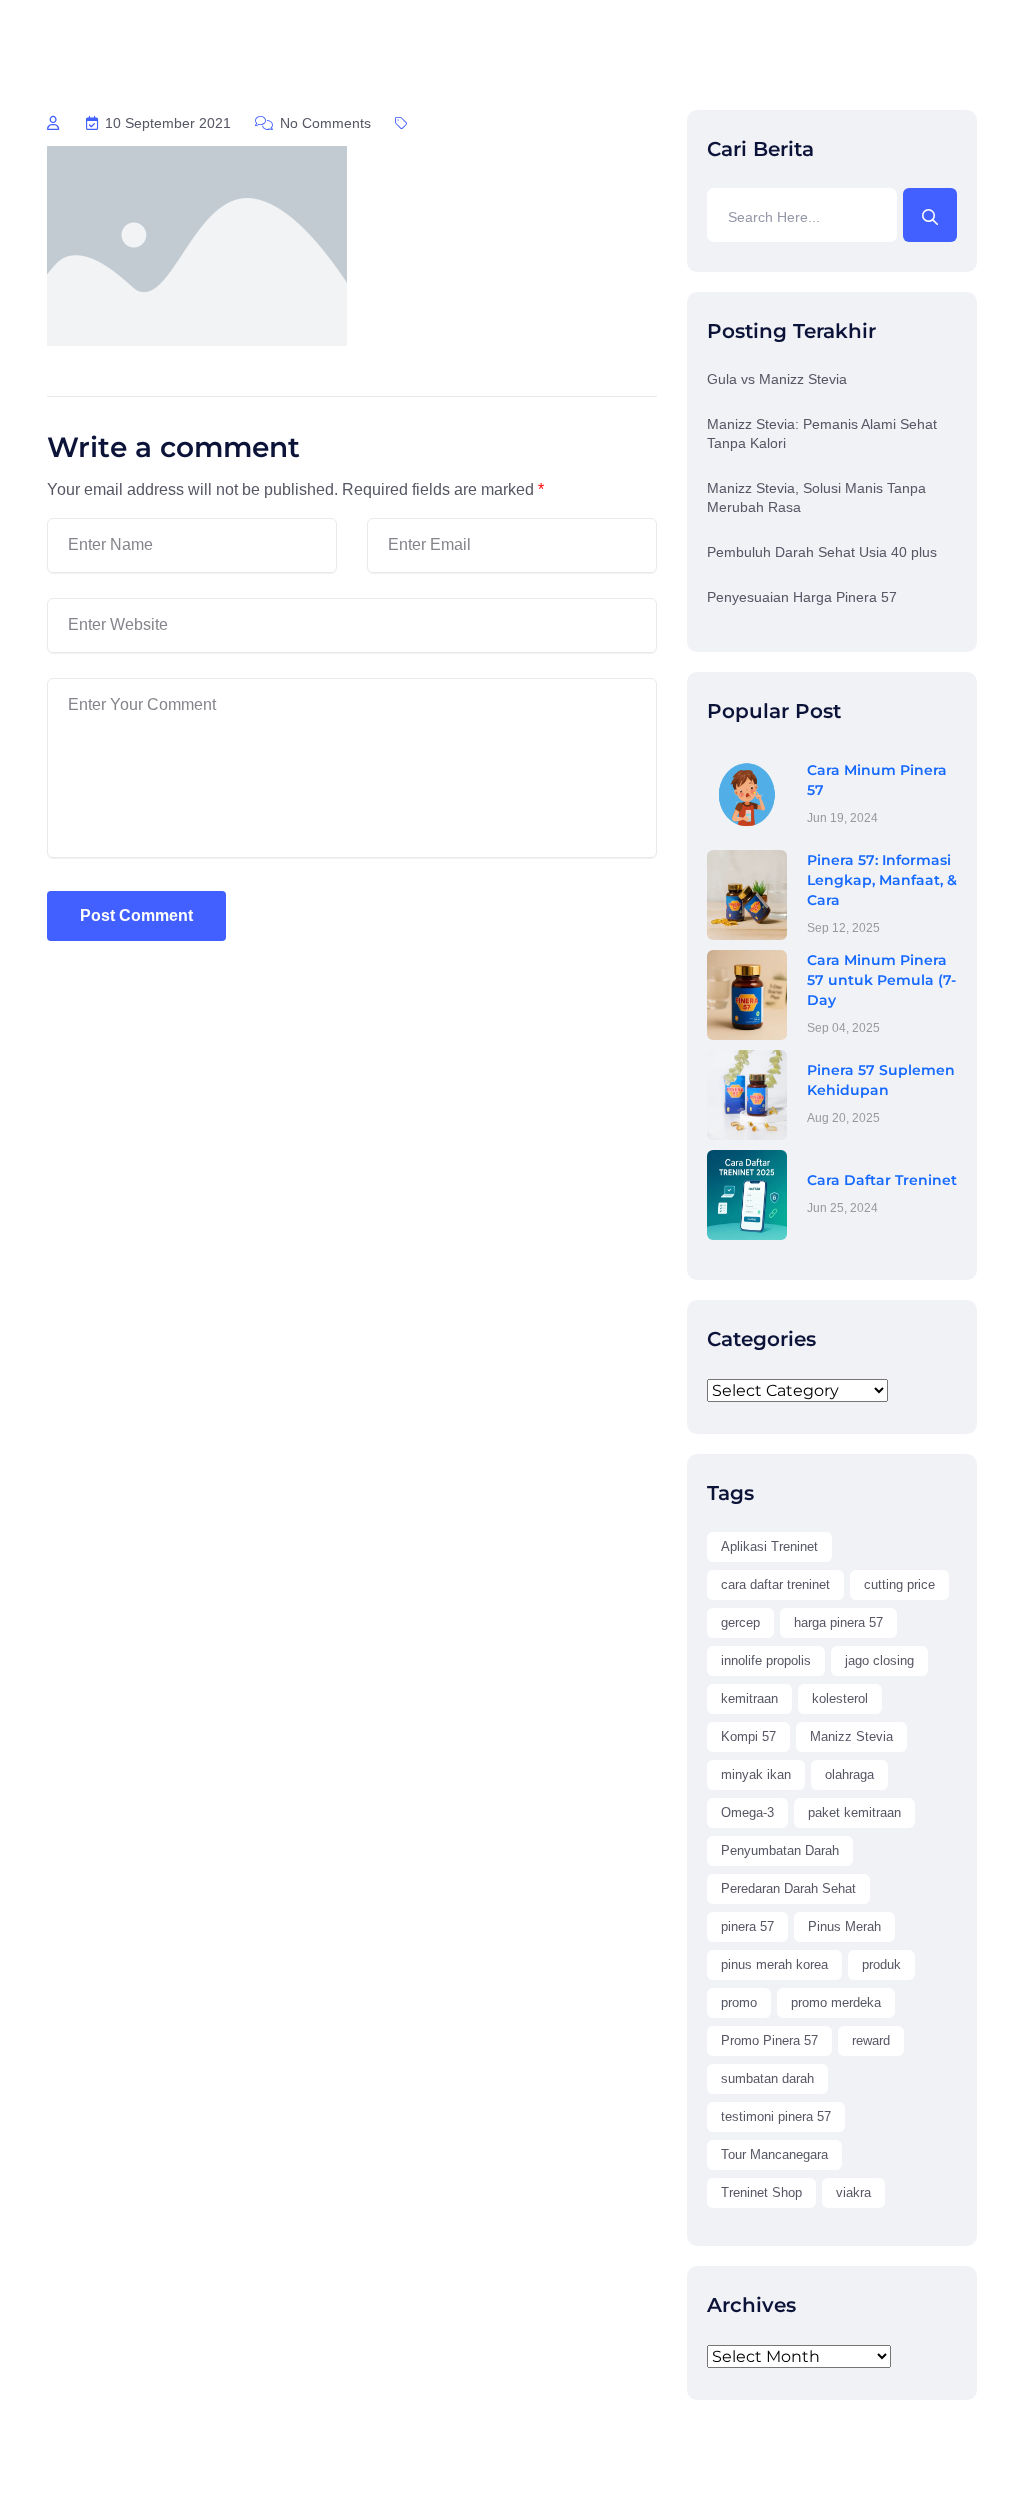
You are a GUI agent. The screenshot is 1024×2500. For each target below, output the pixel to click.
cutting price (899, 1584)
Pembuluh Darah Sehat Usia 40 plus (822, 552)
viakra (853, 2192)
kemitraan (749, 1698)
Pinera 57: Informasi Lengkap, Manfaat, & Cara (882, 880)
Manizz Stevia (851, 1736)
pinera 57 (747, 1926)
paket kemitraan (854, 1812)
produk (881, 1964)
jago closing (879, 1660)
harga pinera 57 (838, 1622)
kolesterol (840, 1698)
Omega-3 (747, 1812)
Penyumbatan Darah (780, 1850)
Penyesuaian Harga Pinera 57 (802, 597)
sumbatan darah (767, 2078)
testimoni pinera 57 (776, 2116)
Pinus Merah (844, 1926)
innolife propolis (766, 1660)
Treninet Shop (761, 2192)
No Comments (323, 123)
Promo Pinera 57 (769, 2040)
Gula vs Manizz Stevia (777, 379)
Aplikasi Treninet (769, 1546)
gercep (740, 1622)
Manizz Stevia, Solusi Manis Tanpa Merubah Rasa (816, 498)
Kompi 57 (748, 1736)
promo (739, 2002)
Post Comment (136, 915)
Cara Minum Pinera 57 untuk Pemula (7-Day (881, 980)
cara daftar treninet (775, 1584)
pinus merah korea (774, 1964)
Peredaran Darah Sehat (788, 1888)
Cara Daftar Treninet (882, 1180)
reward (871, 2040)
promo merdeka (836, 2002)
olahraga (849, 1774)
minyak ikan (756, 1774)
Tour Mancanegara (774, 2154)
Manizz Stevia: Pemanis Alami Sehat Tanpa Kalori (822, 434)
